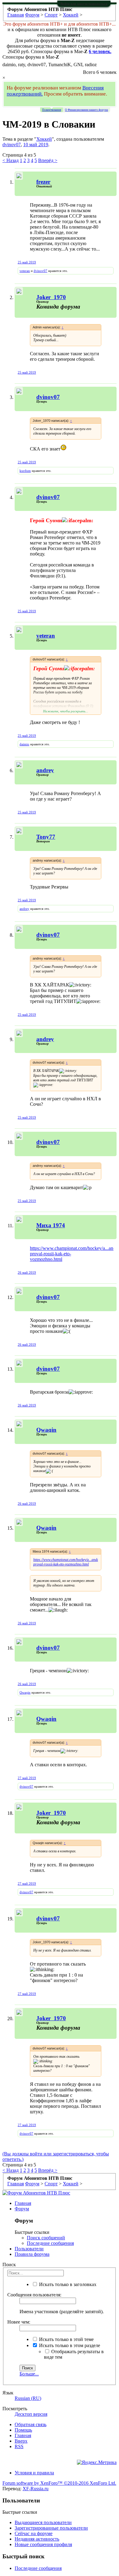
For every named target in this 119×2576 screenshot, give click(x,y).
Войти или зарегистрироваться (84, 4)
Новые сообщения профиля (43, 2544)
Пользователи (29, 2249)
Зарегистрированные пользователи (51, 2528)
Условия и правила (34, 2473)
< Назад (11, 160)
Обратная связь (31, 2424)
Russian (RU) (28, 2398)
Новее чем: (19, 2322)
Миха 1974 (51, 1225)
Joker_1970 (51, 297)
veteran (25, 271)
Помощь (23, 2430)
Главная (23, 2203)
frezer (43, 182)
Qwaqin (46, 1430)
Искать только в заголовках (67, 2284)
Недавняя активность (37, 2539)
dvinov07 (12, 145)
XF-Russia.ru (36, 2489)
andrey (24, 909)
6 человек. (100, 51)
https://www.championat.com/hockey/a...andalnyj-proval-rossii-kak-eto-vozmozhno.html (69, 1562)
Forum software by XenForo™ (59, 2483)
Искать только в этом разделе (69, 2345)
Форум (22, 2209)
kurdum (25, 471)
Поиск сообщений (46, 2238)
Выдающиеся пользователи (43, 2522)
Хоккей (44, 139)
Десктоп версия (31, 2414)
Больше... (29, 2374)
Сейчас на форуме (34, 2533)
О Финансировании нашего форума (87, 110)
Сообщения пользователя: (34, 2295)
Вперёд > (48, 160)
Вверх (21, 2441)
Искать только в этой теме (66, 2339)
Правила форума (32, 2254)
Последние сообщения (50, 2243)
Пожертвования (52, 110)
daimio (24, 744)
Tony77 (46, 837)
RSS (19, 2446)
